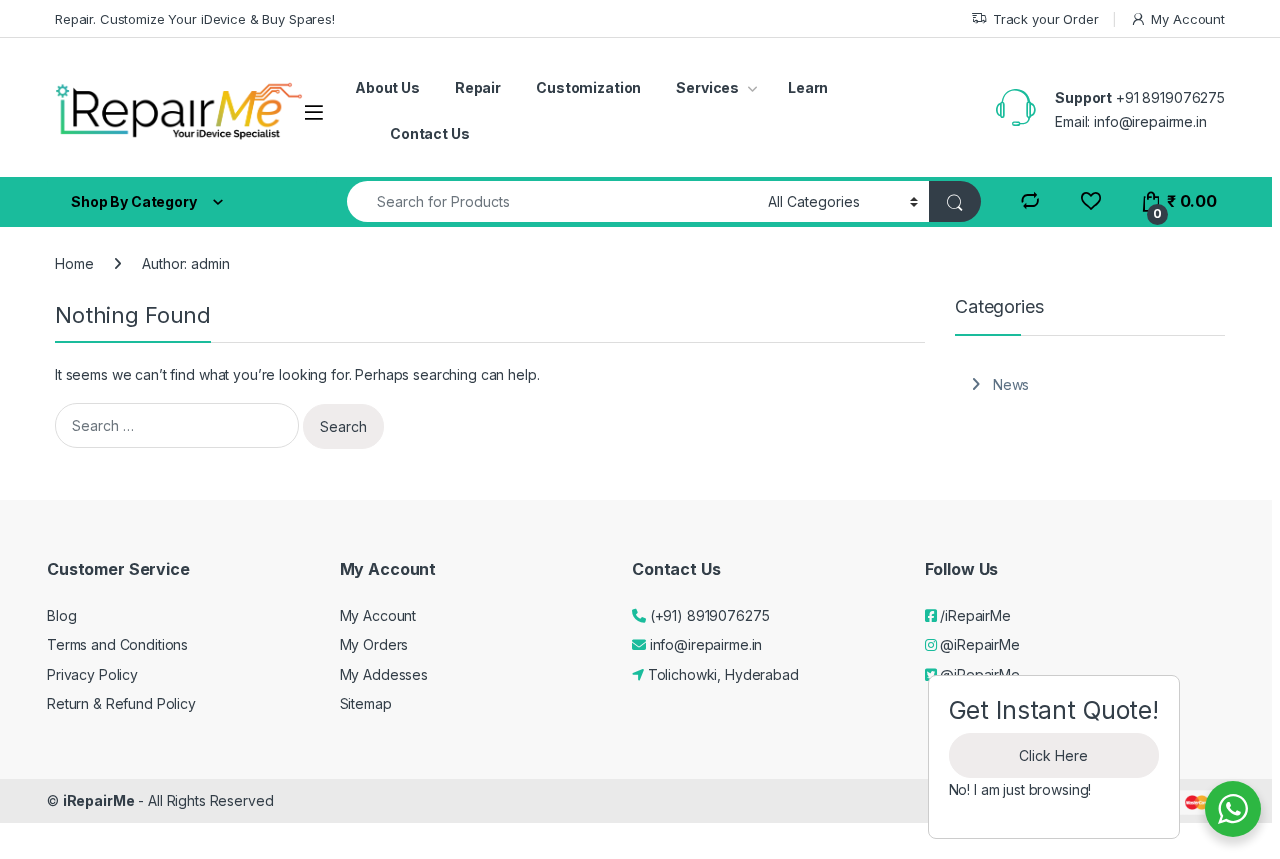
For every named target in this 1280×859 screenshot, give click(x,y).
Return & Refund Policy (121, 703)
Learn (808, 87)
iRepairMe (99, 800)
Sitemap (366, 703)
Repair (478, 87)
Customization (588, 87)
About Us (387, 87)
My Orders (374, 644)
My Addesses (384, 674)
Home (74, 263)
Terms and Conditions (117, 644)
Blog (61, 615)
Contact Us (430, 133)
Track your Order (1046, 19)
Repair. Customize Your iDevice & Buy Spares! (195, 19)
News (1011, 384)
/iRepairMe (973, 615)
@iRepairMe (977, 644)
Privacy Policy (92, 674)
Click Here (1053, 755)
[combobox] (552, 201)
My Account (1188, 19)
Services (707, 87)
